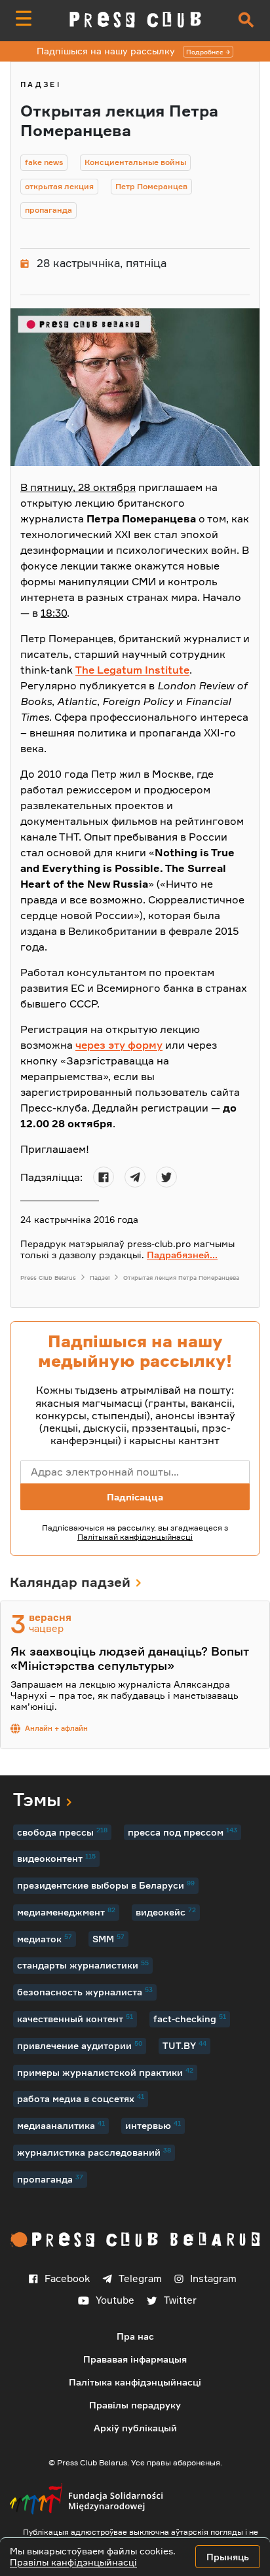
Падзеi (41, 84)
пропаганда (50, 2179)
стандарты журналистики (83, 1965)
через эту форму (119, 1045)
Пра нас (135, 2336)
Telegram (140, 2278)
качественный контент (75, 2018)
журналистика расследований (94, 2152)
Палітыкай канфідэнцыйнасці (135, 1537)
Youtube (115, 2300)
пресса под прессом (183, 1832)
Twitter (180, 2300)
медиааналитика (61, 2125)
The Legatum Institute (132, 670)
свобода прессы (62, 1832)
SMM (108, 1938)
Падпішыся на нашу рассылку (130, 51)
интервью (153, 2125)
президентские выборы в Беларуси (106, 1885)
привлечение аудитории (80, 2045)
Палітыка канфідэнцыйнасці (135, 2382)
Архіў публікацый (135, 2428)
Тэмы (37, 1799)
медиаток (45, 1938)
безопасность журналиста (85, 1991)
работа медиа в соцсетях (81, 2098)
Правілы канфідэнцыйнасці (73, 2562)
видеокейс (166, 1912)
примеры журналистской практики (105, 2072)
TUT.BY (184, 2045)
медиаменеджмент (66, 1912)
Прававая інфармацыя (135, 2359)
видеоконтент (56, 1858)
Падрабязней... (182, 1255)
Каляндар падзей (70, 1582)
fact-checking (190, 2018)
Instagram (213, 2278)
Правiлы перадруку (135, 2405)
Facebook (67, 2278)
